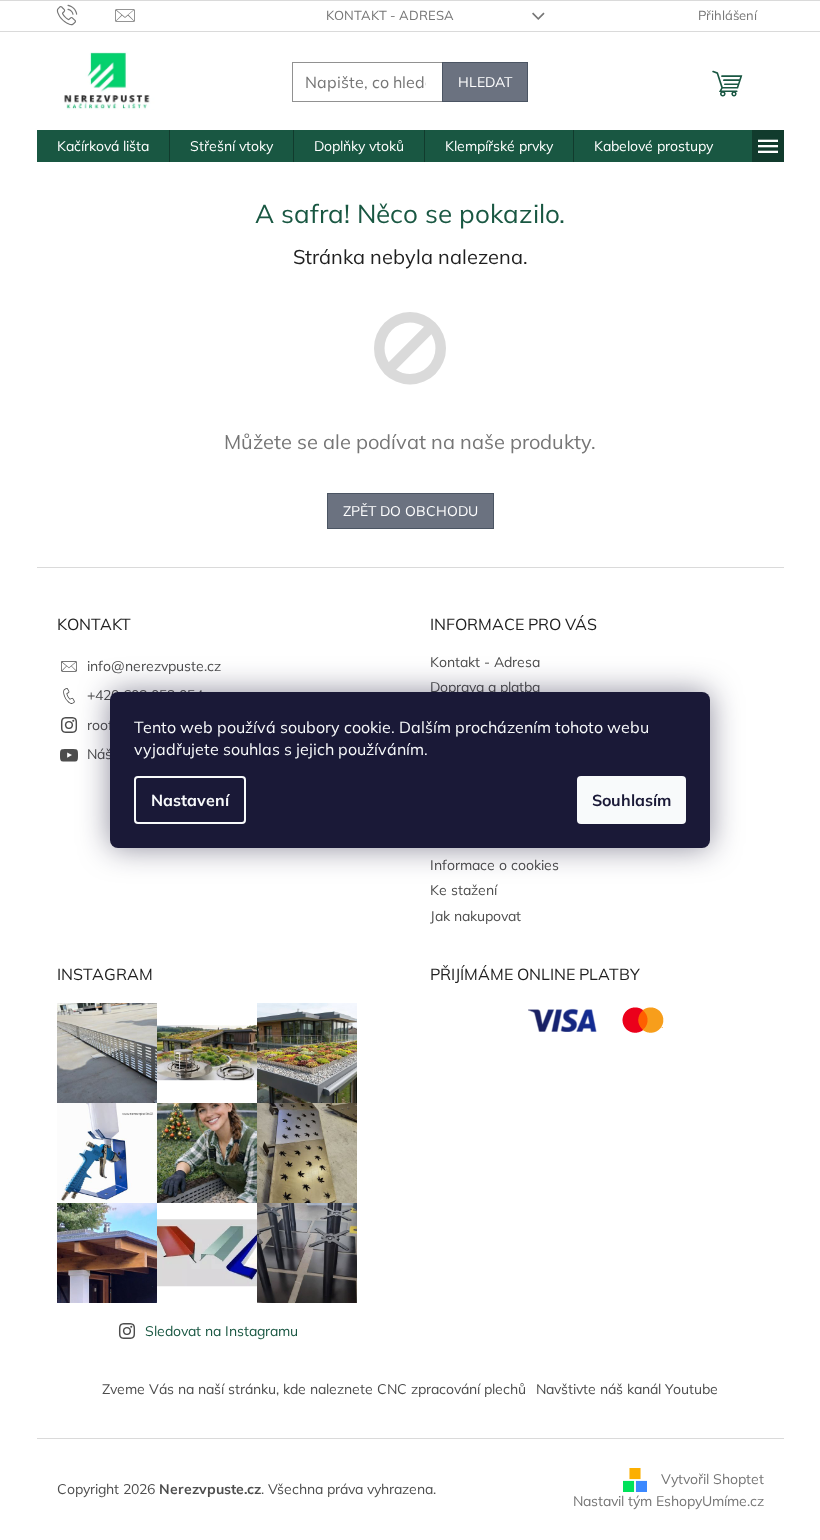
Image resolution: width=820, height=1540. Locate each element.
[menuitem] (103, 146)
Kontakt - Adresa (390, 15)
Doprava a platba (485, 687)
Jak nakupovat (475, 916)
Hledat (485, 82)
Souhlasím (631, 800)
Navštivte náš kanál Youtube (627, 1389)
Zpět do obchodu (410, 511)
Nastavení (190, 800)
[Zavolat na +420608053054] (86, 14)
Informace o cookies (494, 865)
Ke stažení (463, 890)
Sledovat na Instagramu (221, 1331)
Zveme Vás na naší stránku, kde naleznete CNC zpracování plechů (314, 1389)
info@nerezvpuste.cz (154, 666)
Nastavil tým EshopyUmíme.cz (668, 1501)
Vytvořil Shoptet (712, 1478)
